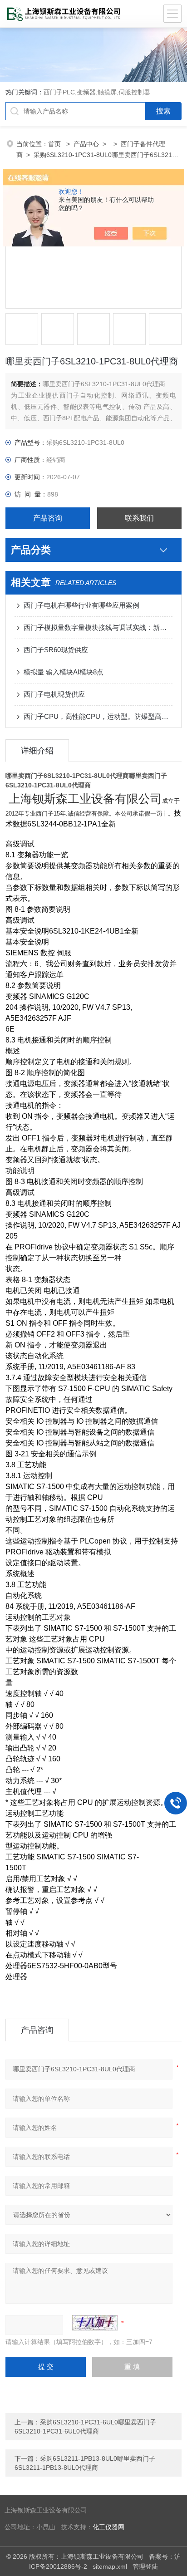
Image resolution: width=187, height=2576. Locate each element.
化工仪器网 (108, 2527)
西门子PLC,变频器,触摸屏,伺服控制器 (97, 92)
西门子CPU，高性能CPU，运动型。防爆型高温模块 (98, 716)
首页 (55, 144)
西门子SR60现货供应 (56, 650)
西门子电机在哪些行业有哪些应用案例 (81, 605)
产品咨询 (48, 518)
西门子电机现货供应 (54, 694)
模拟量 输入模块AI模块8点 (64, 672)
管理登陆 (145, 2566)
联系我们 (139, 518)
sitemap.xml (110, 2566)
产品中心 (86, 144)
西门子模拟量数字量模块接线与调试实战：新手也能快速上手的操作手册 (98, 627)
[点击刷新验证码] (95, 2323)
